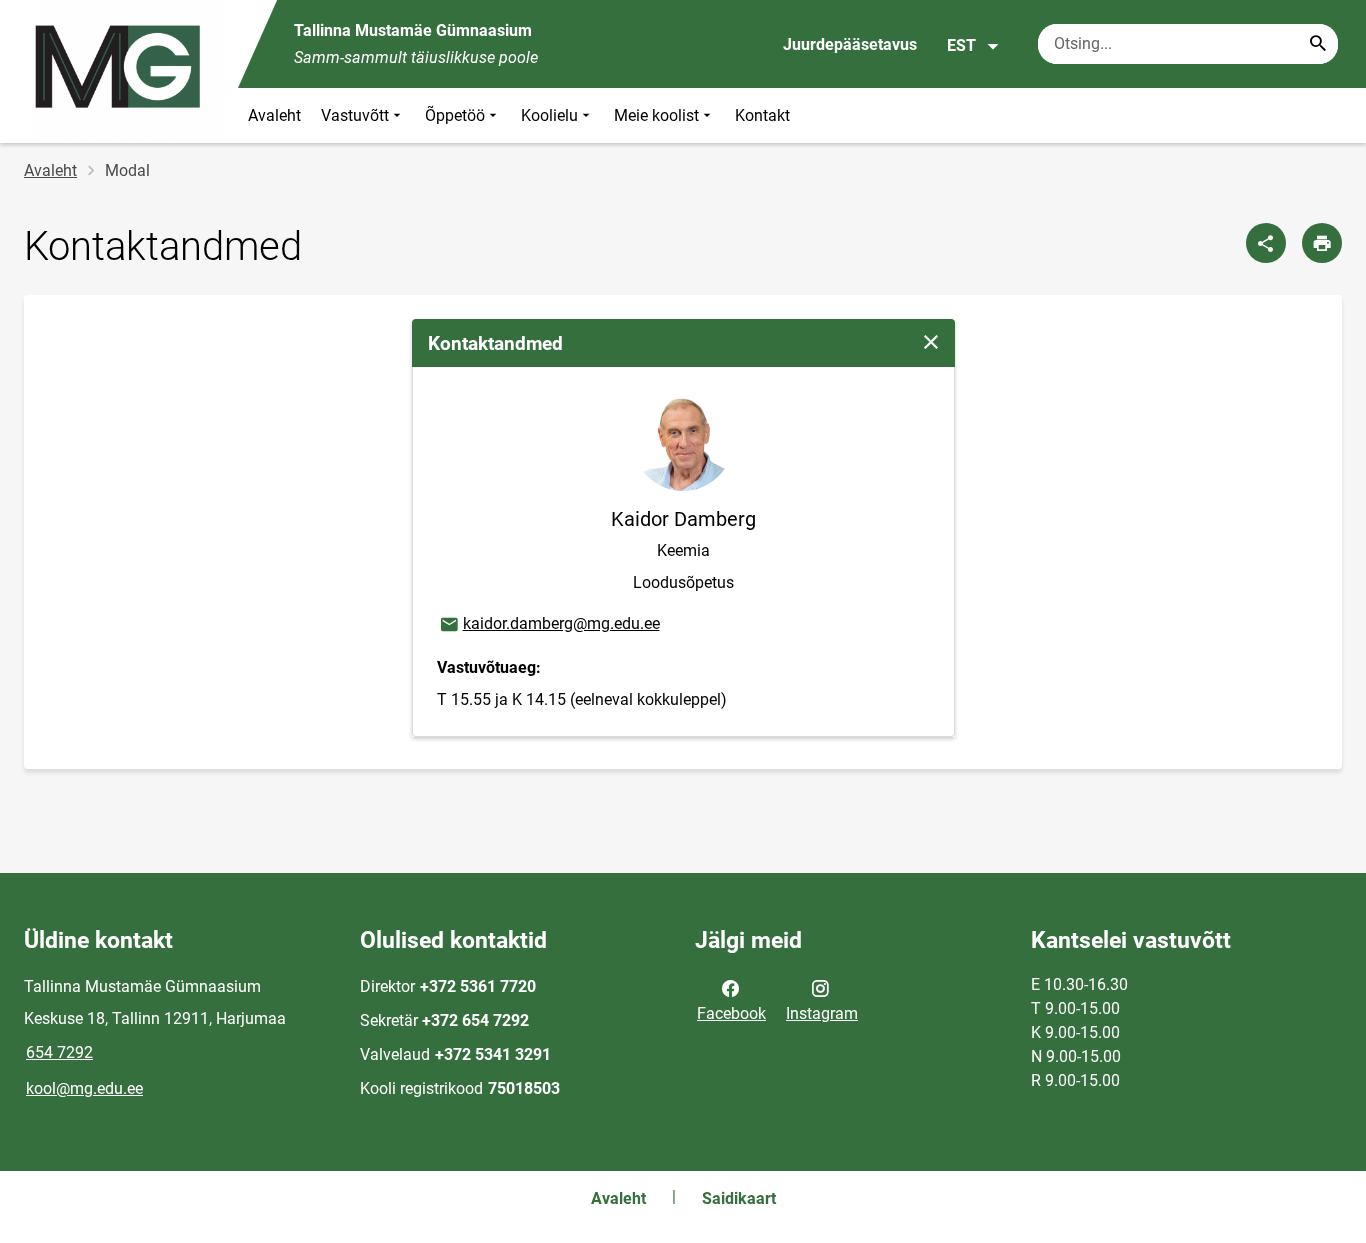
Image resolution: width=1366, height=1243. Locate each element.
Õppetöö (455, 115)
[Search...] (1318, 44)
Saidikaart (739, 1198)
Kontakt (762, 115)
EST (961, 45)
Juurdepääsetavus (850, 44)
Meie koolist (656, 115)
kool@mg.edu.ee (84, 1088)
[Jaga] (1266, 243)
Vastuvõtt (355, 115)
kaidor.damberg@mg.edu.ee (549, 623)
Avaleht (274, 115)
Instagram (822, 1013)
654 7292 (59, 1052)
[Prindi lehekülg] (1322, 243)
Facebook (731, 1013)
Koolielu (549, 115)
